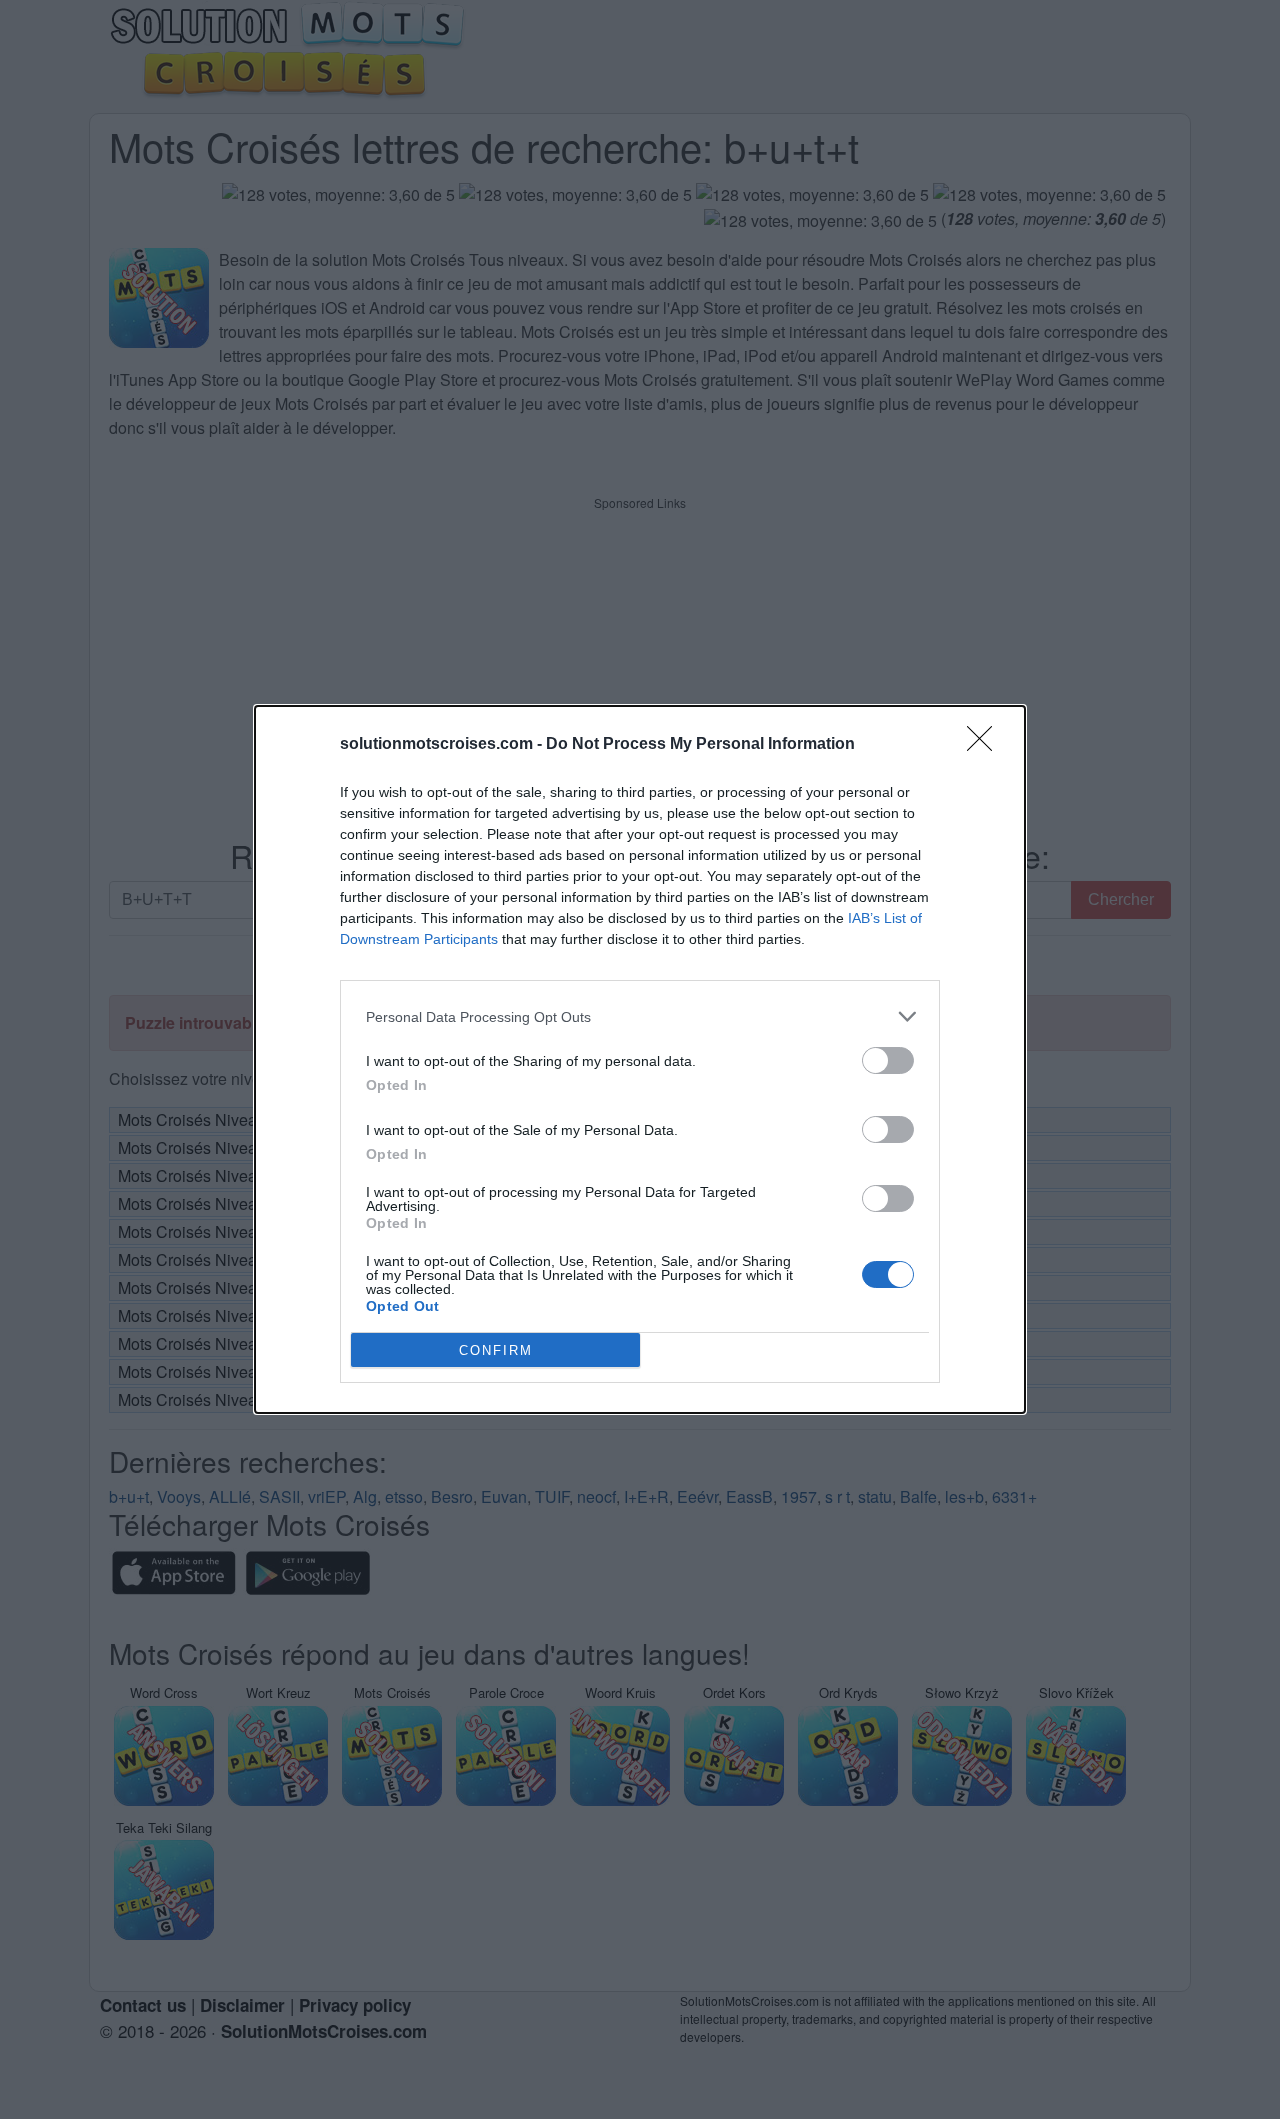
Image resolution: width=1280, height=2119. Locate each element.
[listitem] (640, 1016)
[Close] (986, 745)
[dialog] (640, 1059)
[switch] (888, 1060)
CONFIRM (496, 1350)
